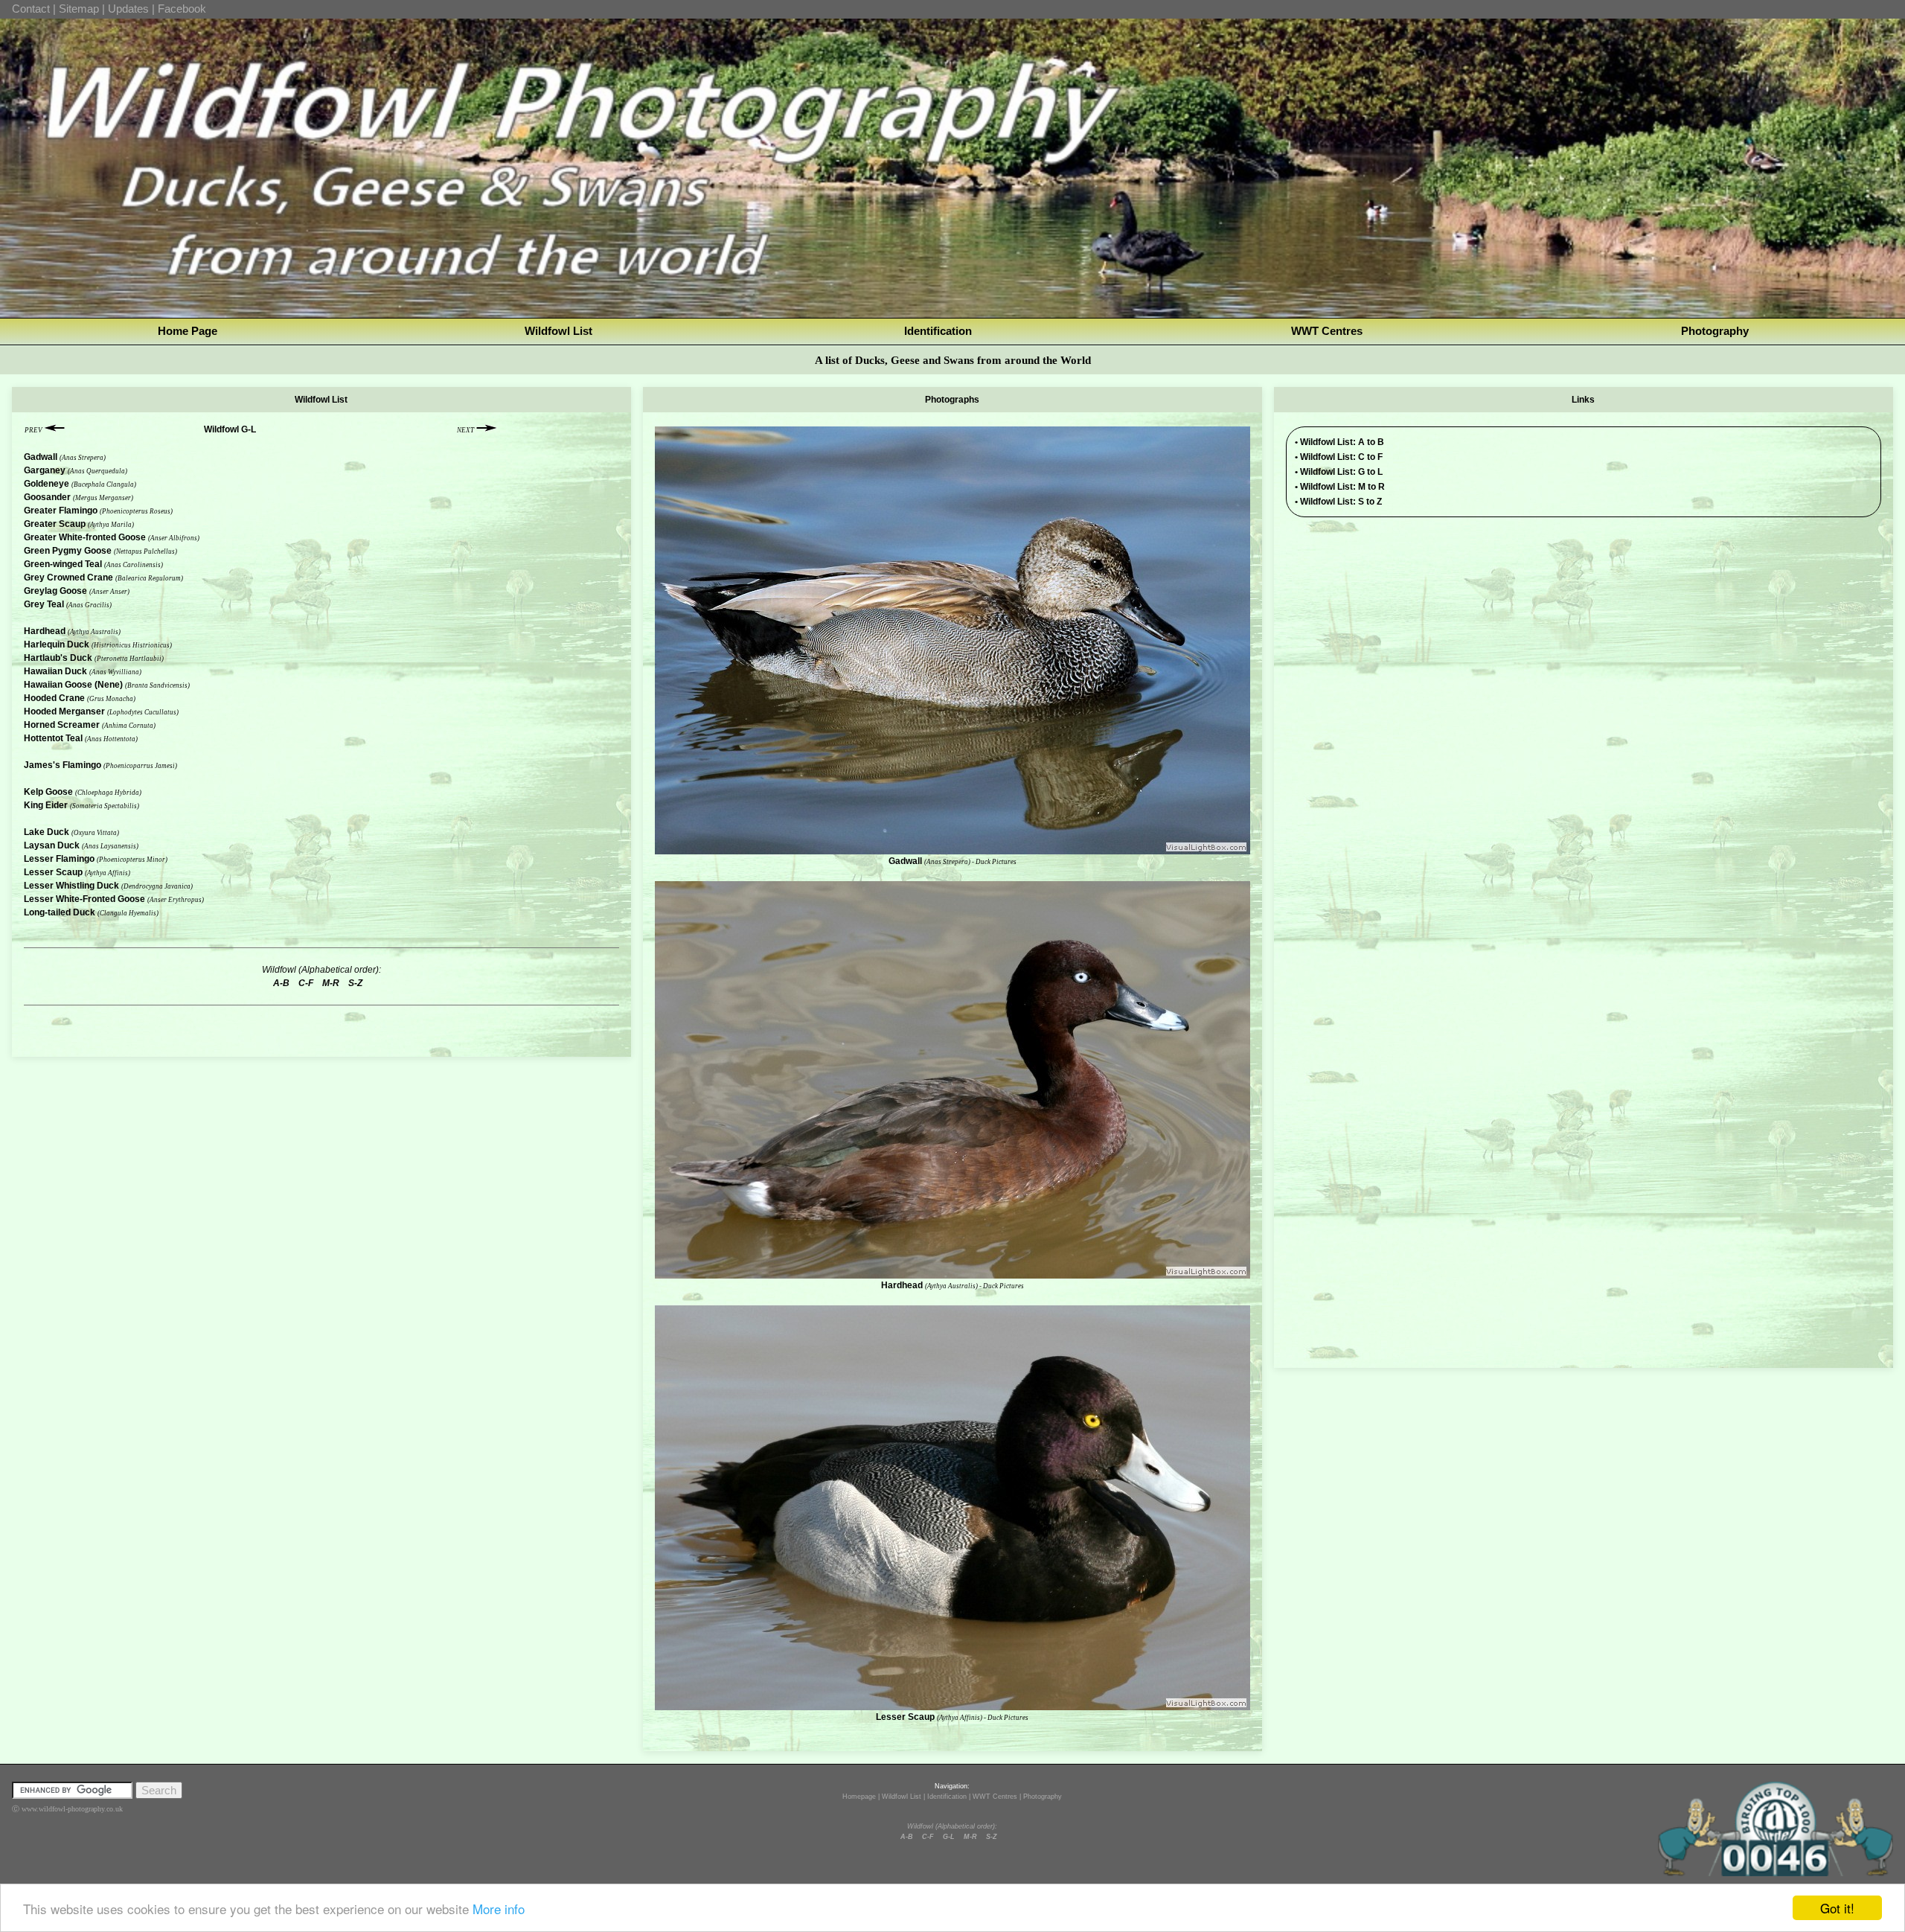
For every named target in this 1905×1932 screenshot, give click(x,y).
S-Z (992, 1837)
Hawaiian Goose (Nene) (73, 685)
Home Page (188, 331)
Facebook (182, 9)
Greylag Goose (55, 591)
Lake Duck (47, 832)
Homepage (859, 1797)
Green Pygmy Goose (68, 551)
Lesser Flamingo (59, 859)
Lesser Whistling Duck (71, 886)
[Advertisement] (1584, 633)
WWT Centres (1327, 331)
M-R (970, 1837)
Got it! (1837, 1908)
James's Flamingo (63, 765)
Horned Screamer (62, 725)
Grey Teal (44, 604)
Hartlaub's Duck (58, 658)
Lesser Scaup (53, 872)
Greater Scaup (55, 524)
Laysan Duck (52, 845)
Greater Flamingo (61, 511)
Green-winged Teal (63, 564)
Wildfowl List (558, 331)
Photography (1715, 331)
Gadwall (41, 457)
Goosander (47, 497)
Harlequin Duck (57, 644)
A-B (907, 1837)
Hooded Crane (54, 698)
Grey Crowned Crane (68, 578)
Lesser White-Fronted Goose (84, 899)
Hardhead (45, 631)
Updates (128, 9)
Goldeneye (47, 484)
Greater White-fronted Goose (85, 537)
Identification (938, 331)
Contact (31, 9)
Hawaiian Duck (55, 671)
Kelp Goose (48, 792)
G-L (949, 1837)
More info (499, 1909)
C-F (928, 1837)
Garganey (45, 470)
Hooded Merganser (64, 711)
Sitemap (79, 9)
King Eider (46, 805)
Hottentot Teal (53, 738)
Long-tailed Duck (60, 912)
